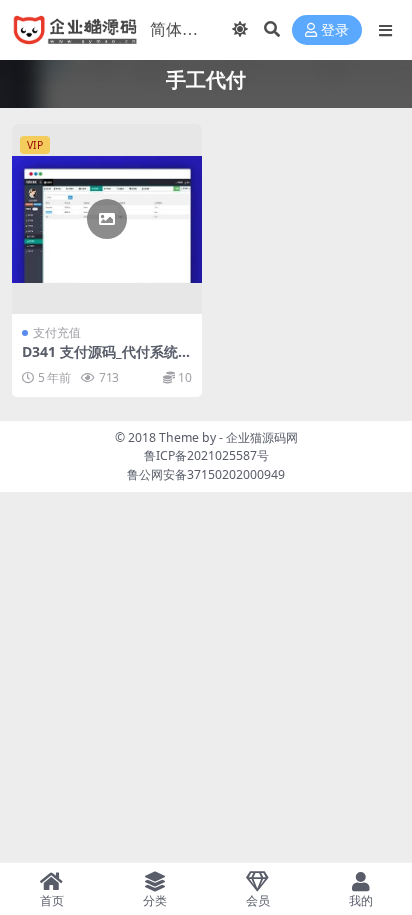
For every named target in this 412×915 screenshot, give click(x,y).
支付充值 (57, 332)
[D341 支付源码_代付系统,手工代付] (107, 219)
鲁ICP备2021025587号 (206, 455)
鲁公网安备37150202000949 (206, 474)
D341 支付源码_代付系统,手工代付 (102, 360)
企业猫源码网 (262, 437)
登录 (335, 30)
